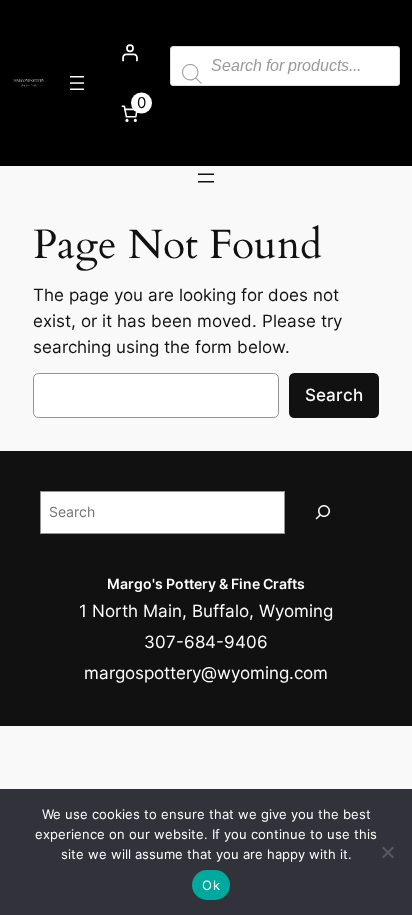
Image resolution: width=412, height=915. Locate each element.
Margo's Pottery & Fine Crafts (206, 583)
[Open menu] (77, 83)
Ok (211, 885)
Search (334, 395)
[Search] (323, 512)
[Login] (129, 52)
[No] (387, 852)
